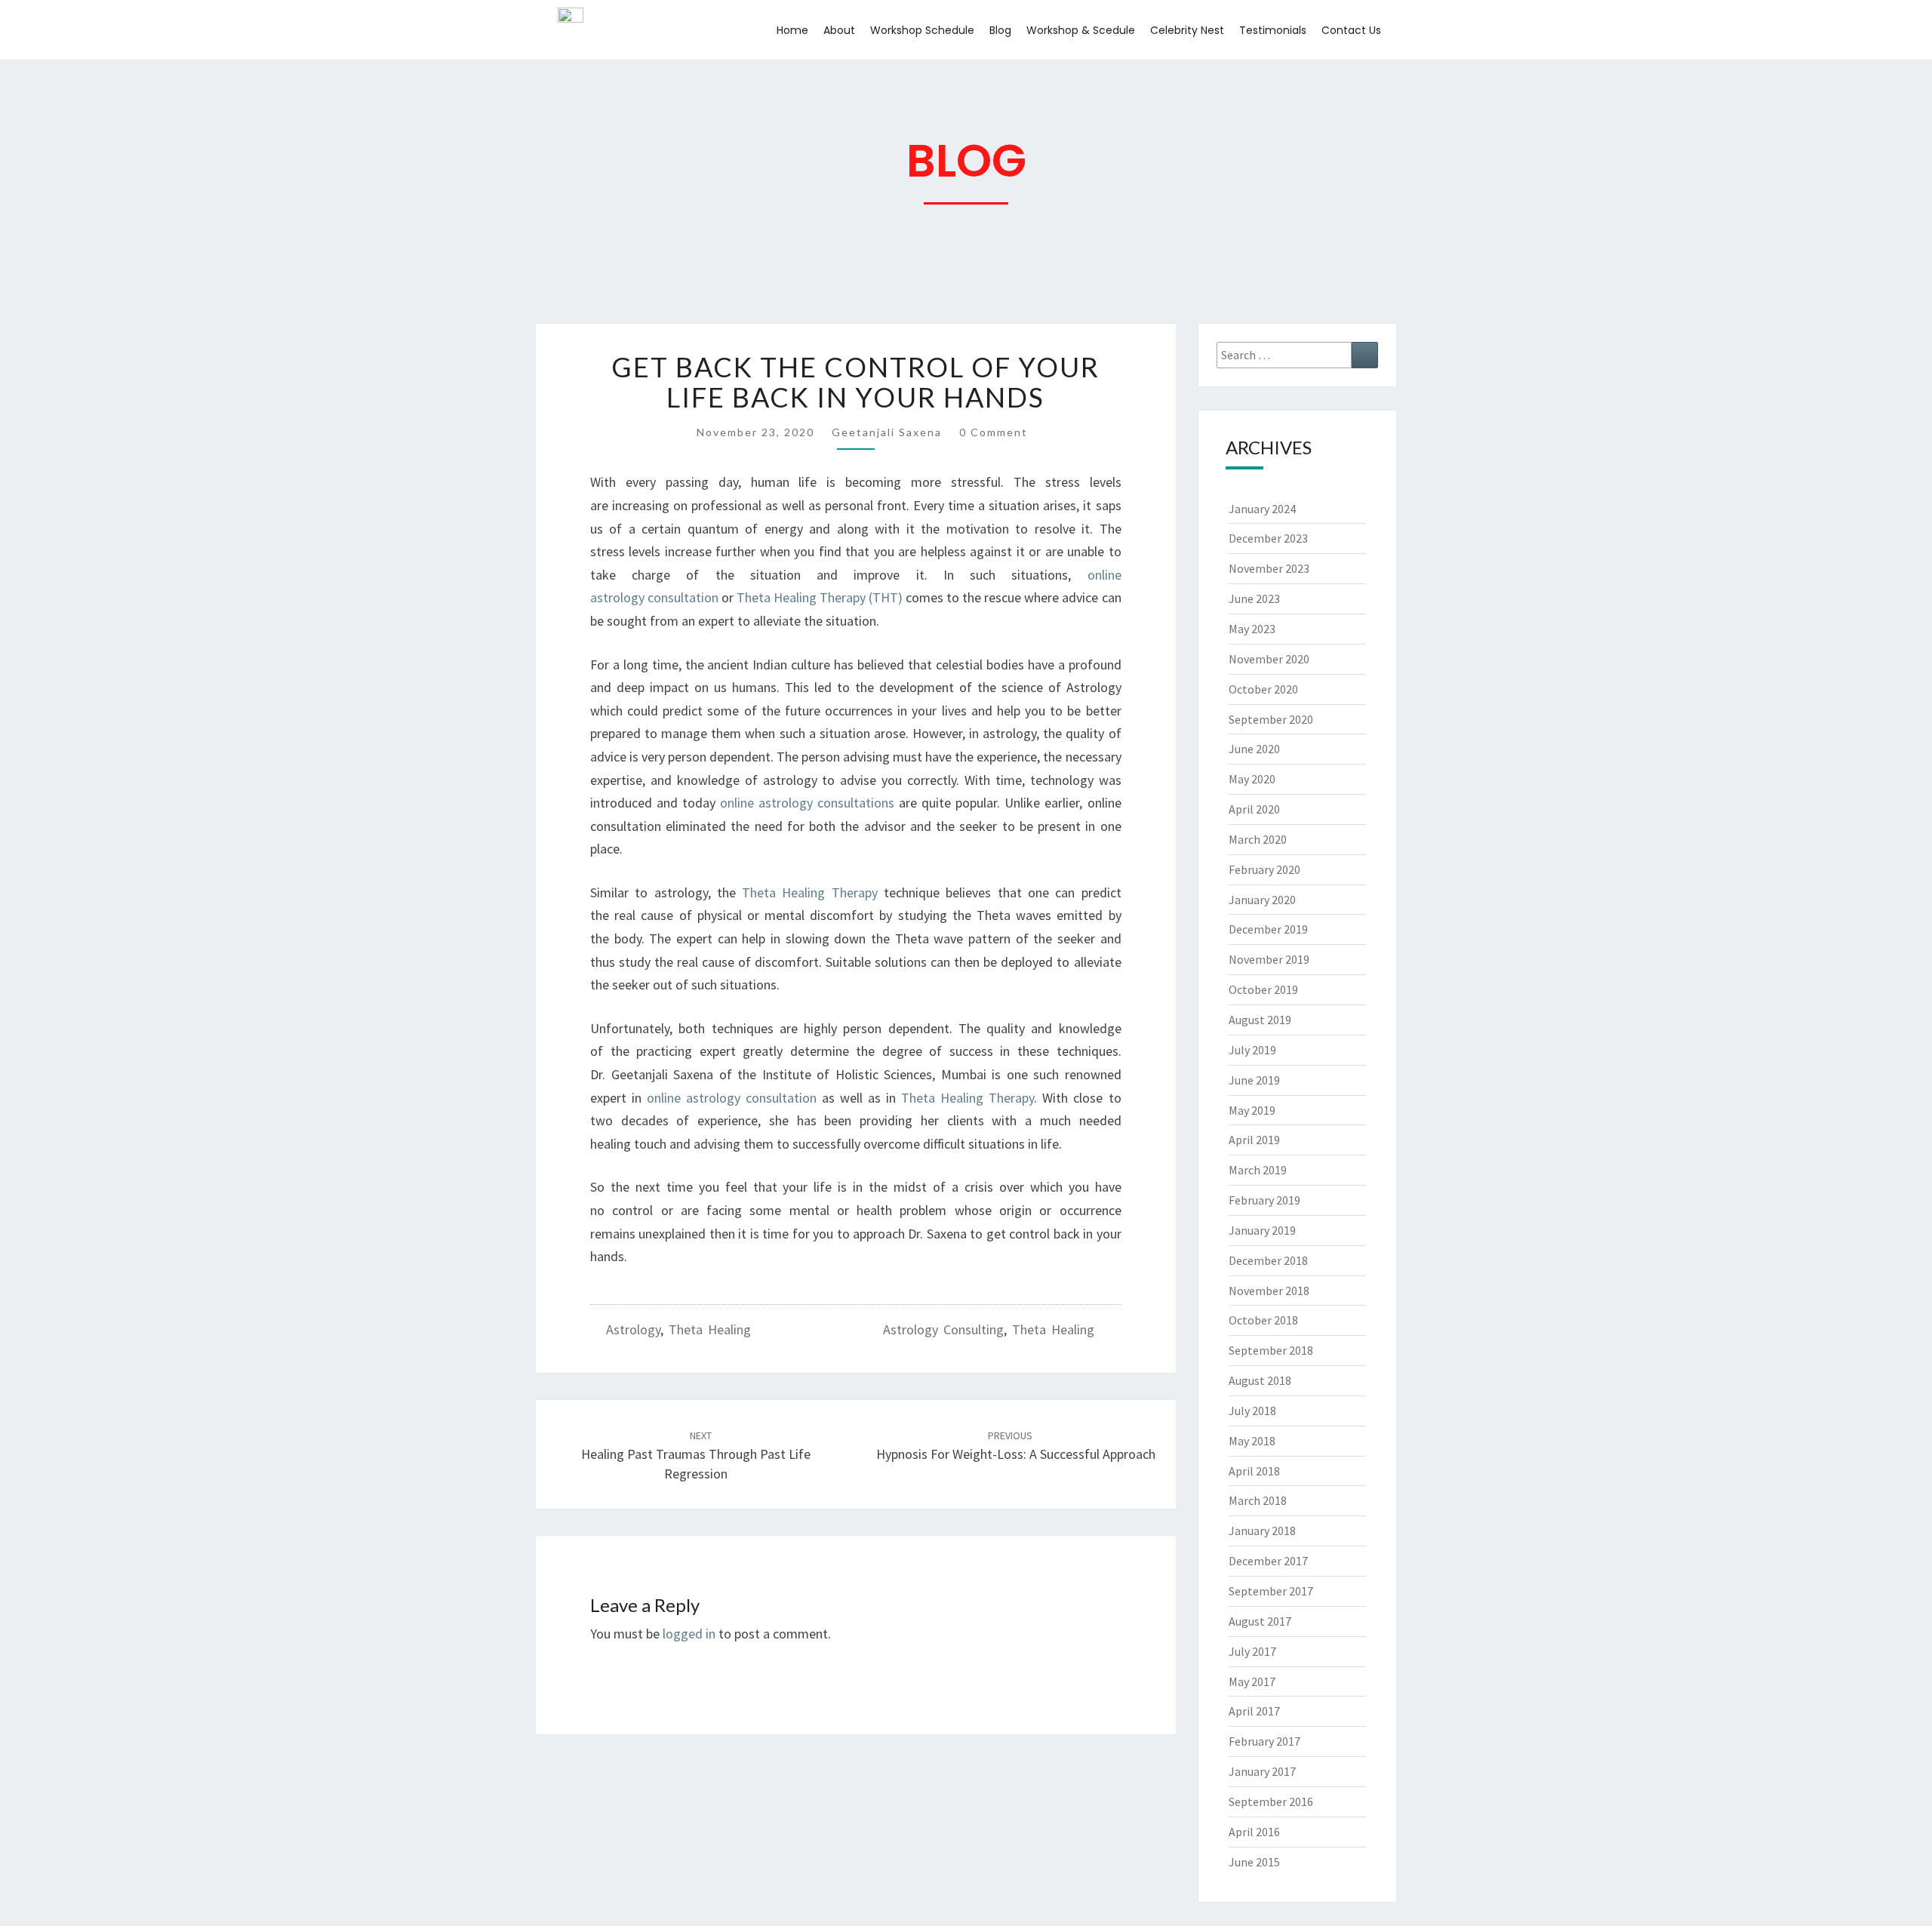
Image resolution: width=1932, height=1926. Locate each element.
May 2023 (1252, 629)
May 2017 (1252, 1681)
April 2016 (1254, 1832)
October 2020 (1263, 689)
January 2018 (1262, 1531)
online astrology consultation (732, 1098)
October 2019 (1263, 989)
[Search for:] (1298, 355)
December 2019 (1268, 929)
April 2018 (1254, 1471)
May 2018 (1252, 1441)
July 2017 (1252, 1651)
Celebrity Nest (1187, 30)
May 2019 (1252, 1110)
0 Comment (994, 432)
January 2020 (1262, 900)
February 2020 (1264, 869)
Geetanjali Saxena (887, 432)
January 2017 (1262, 1771)
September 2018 (1271, 1350)
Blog (1000, 30)
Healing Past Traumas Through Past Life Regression (696, 1455)
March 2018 (1258, 1500)
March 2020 (1258, 839)
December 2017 (1268, 1561)
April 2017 (1254, 1711)
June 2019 (1254, 1080)
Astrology (633, 1329)
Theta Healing (710, 1329)
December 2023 (1268, 538)
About (839, 30)
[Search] (1365, 355)
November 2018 (1269, 1291)
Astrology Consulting (943, 1329)
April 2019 (1254, 1140)
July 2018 (1252, 1411)
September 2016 (1271, 1801)
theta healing (1053, 1329)
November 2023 (1269, 568)
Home (792, 30)
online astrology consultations (807, 803)
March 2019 (1258, 1170)
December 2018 (1268, 1260)
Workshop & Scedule (1081, 30)
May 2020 (1252, 779)
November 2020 (1269, 659)
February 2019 (1264, 1200)
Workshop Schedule (922, 30)
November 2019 (1269, 959)
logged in (689, 1634)
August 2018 (1260, 1380)
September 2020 (1271, 719)
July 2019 (1252, 1050)
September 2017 (1271, 1591)
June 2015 (1254, 1862)
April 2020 (1254, 809)
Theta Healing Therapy (813, 892)
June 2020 (1254, 749)
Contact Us (1351, 30)
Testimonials (1273, 30)
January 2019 (1262, 1230)
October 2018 (1263, 1320)
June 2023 (1254, 598)
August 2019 (1260, 1020)
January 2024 (1262, 509)
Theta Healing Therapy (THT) (820, 597)
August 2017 (1260, 1621)
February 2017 (1264, 1741)
